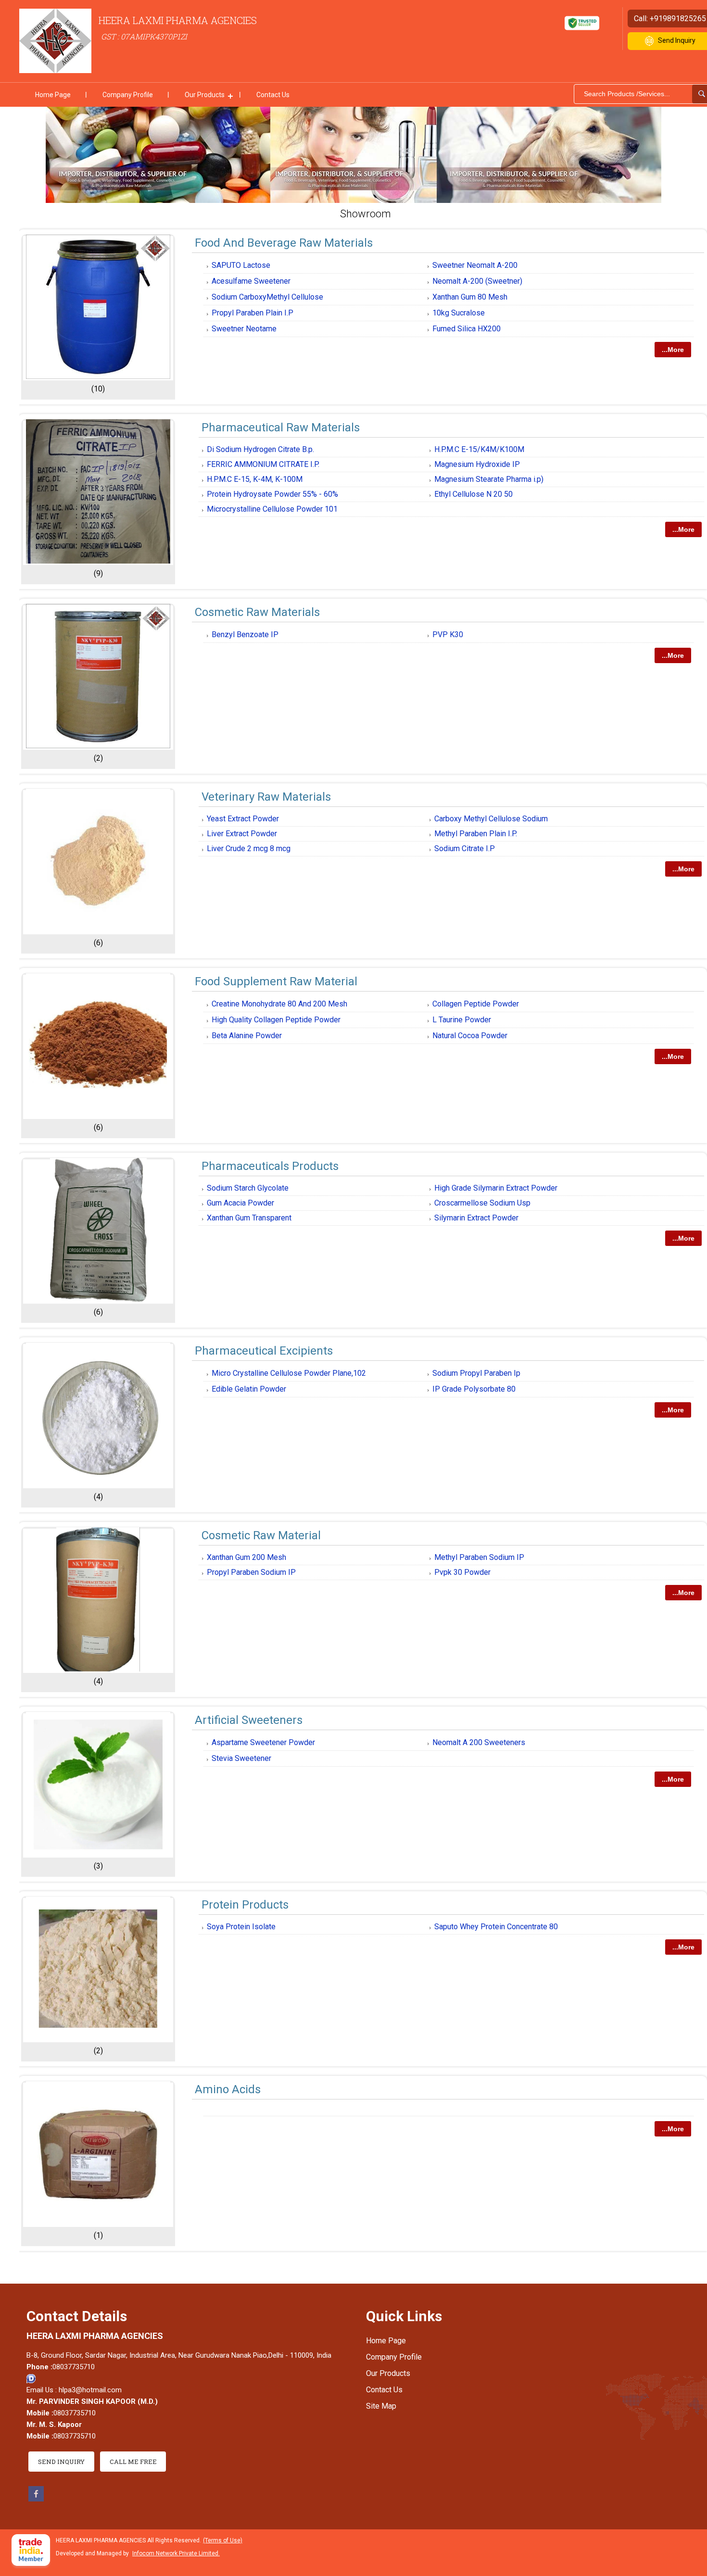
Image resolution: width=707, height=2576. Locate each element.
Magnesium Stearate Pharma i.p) (489, 479)
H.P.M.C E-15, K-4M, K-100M (255, 479)
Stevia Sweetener (241, 1758)
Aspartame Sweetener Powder (263, 1742)
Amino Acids (228, 2089)
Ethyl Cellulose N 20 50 (473, 494)
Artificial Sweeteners (249, 1720)
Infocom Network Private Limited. (176, 2553)
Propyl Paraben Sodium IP (251, 1572)
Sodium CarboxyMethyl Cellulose (267, 297)
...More (673, 350)
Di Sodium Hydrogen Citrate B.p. (260, 449)
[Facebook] (36, 2499)
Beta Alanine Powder (247, 1036)
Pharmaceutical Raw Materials (281, 427)
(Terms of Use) (223, 2540)
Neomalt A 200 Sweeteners (479, 1742)
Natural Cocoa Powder (470, 1036)
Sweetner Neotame (244, 329)
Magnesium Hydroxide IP (477, 464)
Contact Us (273, 95)
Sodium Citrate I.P (465, 848)
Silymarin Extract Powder (476, 1218)
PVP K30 (448, 635)
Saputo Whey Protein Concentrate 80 (496, 1927)
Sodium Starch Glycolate (248, 1188)
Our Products (205, 95)
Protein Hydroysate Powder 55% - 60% (272, 494)
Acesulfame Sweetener (251, 281)
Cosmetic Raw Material (261, 1535)
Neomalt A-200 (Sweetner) (477, 281)
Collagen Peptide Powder (476, 1004)
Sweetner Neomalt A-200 (475, 265)
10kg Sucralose (459, 313)
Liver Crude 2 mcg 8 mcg (249, 848)
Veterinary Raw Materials (266, 797)
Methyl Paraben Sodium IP (479, 1557)
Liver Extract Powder (242, 834)
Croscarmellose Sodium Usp (482, 1203)
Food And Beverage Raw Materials (284, 243)
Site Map (381, 2406)
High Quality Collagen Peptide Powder (276, 1020)
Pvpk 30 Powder (462, 1572)
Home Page (53, 95)
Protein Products (245, 1905)
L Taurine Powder (462, 1020)
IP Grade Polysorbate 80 (474, 1389)
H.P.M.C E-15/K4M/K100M (479, 449)
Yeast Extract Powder (243, 819)
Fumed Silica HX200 (467, 329)
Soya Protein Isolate (241, 1927)
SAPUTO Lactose (241, 265)
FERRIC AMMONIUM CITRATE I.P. (263, 464)
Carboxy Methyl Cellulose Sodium (491, 819)
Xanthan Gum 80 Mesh (470, 297)
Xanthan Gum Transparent (249, 1218)
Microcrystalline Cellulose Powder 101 (272, 509)
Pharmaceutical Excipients (264, 1351)
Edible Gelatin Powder (249, 1389)
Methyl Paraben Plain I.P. (476, 834)
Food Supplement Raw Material (276, 981)
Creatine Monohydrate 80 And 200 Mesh (279, 1004)
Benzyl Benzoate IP (245, 635)
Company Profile (128, 95)
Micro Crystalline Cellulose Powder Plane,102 (289, 1373)
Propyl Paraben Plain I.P (252, 313)
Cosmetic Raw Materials (257, 612)
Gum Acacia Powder (240, 1203)
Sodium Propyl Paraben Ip (476, 1373)
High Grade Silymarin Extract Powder (496, 1188)
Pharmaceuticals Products (270, 1166)
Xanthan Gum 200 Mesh (246, 1557)
